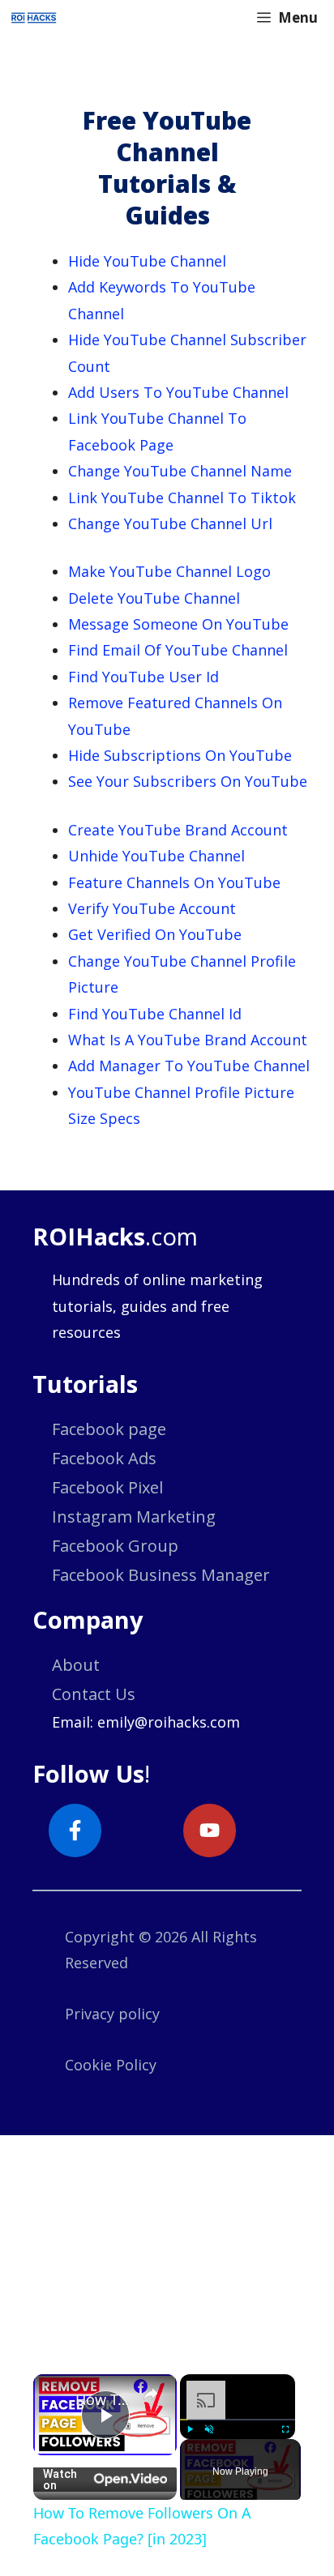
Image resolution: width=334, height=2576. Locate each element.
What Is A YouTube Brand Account (188, 1040)
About (76, 1665)
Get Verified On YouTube (155, 934)
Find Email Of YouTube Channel (178, 650)
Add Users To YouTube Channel (178, 392)
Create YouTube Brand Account (178, 830)
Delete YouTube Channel (154, 598)
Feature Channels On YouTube (174, 882)
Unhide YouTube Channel (156, 856)
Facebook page (109, 1429)
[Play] (190, 2429)
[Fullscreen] (285, 2429)
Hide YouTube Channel (147, 261)
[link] (55, 2396)
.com (115, 1236)
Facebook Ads (104, 1458)
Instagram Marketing (134, 1517)
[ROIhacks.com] (34, 18)
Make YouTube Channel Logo (169, 571)
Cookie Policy (111, 2065)
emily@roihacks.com (169, 1722)
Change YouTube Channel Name (180, 471)
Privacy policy (112, 2014)
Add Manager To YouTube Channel (189, 1066)
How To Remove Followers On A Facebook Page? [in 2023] (105, 2399)
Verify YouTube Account (152, 908)
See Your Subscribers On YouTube (188, 781)
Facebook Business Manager (161, 1575)
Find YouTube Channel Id (155, 1014)
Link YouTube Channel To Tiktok (182, 498)
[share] (151, 2394)
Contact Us (94, 1694)
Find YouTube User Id (143, 677)
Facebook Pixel (107, 1487)
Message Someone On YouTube (178, 624)
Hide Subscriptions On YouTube (180, 755)
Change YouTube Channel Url (170, 523)
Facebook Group (115, 1546)
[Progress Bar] (238, 2420)
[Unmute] (209, 2429)
